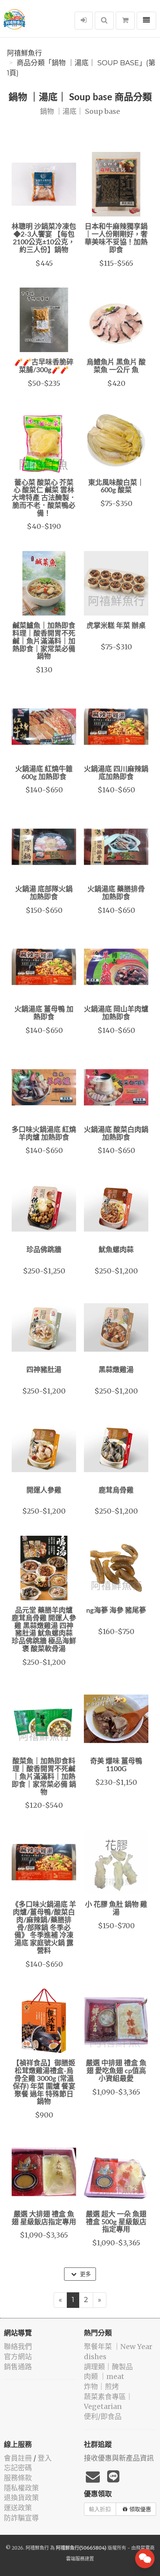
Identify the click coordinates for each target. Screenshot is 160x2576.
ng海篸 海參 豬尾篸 (116, 1611)
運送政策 (18, 2508)
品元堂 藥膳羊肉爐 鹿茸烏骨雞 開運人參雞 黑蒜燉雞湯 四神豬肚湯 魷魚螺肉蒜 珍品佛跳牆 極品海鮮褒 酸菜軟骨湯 (44, 1630)
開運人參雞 (44, 1491)
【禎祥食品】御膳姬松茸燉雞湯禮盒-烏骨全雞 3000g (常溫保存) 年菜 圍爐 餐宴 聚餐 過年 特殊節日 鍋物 (44, 2083)
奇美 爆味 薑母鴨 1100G (116, 1765)
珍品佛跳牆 (44, 1250)
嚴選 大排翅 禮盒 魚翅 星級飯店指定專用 (44, 2218)
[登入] (84, 21)
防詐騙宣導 (21, 2518)
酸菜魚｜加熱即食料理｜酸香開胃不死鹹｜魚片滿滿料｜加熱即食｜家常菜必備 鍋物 (44, 1777)
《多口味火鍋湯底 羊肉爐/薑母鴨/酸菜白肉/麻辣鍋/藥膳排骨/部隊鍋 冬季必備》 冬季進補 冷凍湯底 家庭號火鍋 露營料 (44, 1928)
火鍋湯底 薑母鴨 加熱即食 (44, 1013)
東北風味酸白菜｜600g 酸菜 (116, 487)
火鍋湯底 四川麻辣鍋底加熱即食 (116, 773)
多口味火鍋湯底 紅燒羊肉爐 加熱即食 (44, 1134)
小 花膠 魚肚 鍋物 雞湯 (116, 1909)
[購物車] (125, 21)
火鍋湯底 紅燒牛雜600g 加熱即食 (44, 773)
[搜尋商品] (104, 21)
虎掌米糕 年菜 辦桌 (116, 626)
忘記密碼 (18, 2468)
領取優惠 (140, 2509)
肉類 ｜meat (104, 2376)
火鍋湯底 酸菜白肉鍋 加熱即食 (116, 1134)
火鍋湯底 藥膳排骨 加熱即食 (116, 893)
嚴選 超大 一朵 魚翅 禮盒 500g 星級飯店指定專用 (116, 2222)
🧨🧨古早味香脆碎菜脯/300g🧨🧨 (44, 366)
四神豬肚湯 (44, 1370)
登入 (45, 2458)
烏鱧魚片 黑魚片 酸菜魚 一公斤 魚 (116, 366)
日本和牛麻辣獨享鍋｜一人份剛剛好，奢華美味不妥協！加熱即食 (116, 238)
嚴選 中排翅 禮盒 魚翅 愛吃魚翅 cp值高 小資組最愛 (116, 2071)
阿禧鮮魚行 (24, 53)
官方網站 (18, 2357)
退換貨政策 (21, 2498)
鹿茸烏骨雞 (116, 1491)
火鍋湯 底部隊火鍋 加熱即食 (44, 893)
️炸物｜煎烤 (101, 2387)
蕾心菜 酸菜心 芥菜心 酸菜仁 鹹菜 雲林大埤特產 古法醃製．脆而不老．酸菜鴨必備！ (44, 498)
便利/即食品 (103, 2416)
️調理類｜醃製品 (108, 2367)
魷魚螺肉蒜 (116, 1250)
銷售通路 (18, 2367)
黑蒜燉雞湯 (116, 1370)
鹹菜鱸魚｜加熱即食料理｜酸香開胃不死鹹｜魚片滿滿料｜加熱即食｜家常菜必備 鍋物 (44, 641)
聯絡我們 (18, 2347)
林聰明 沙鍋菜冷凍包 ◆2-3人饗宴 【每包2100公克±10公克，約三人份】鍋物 (44, 238)
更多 (85, 2274)
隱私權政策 (21, 2488)
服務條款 (18, 2478)
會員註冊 (18, 2458)
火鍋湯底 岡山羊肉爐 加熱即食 (116, 1013)
